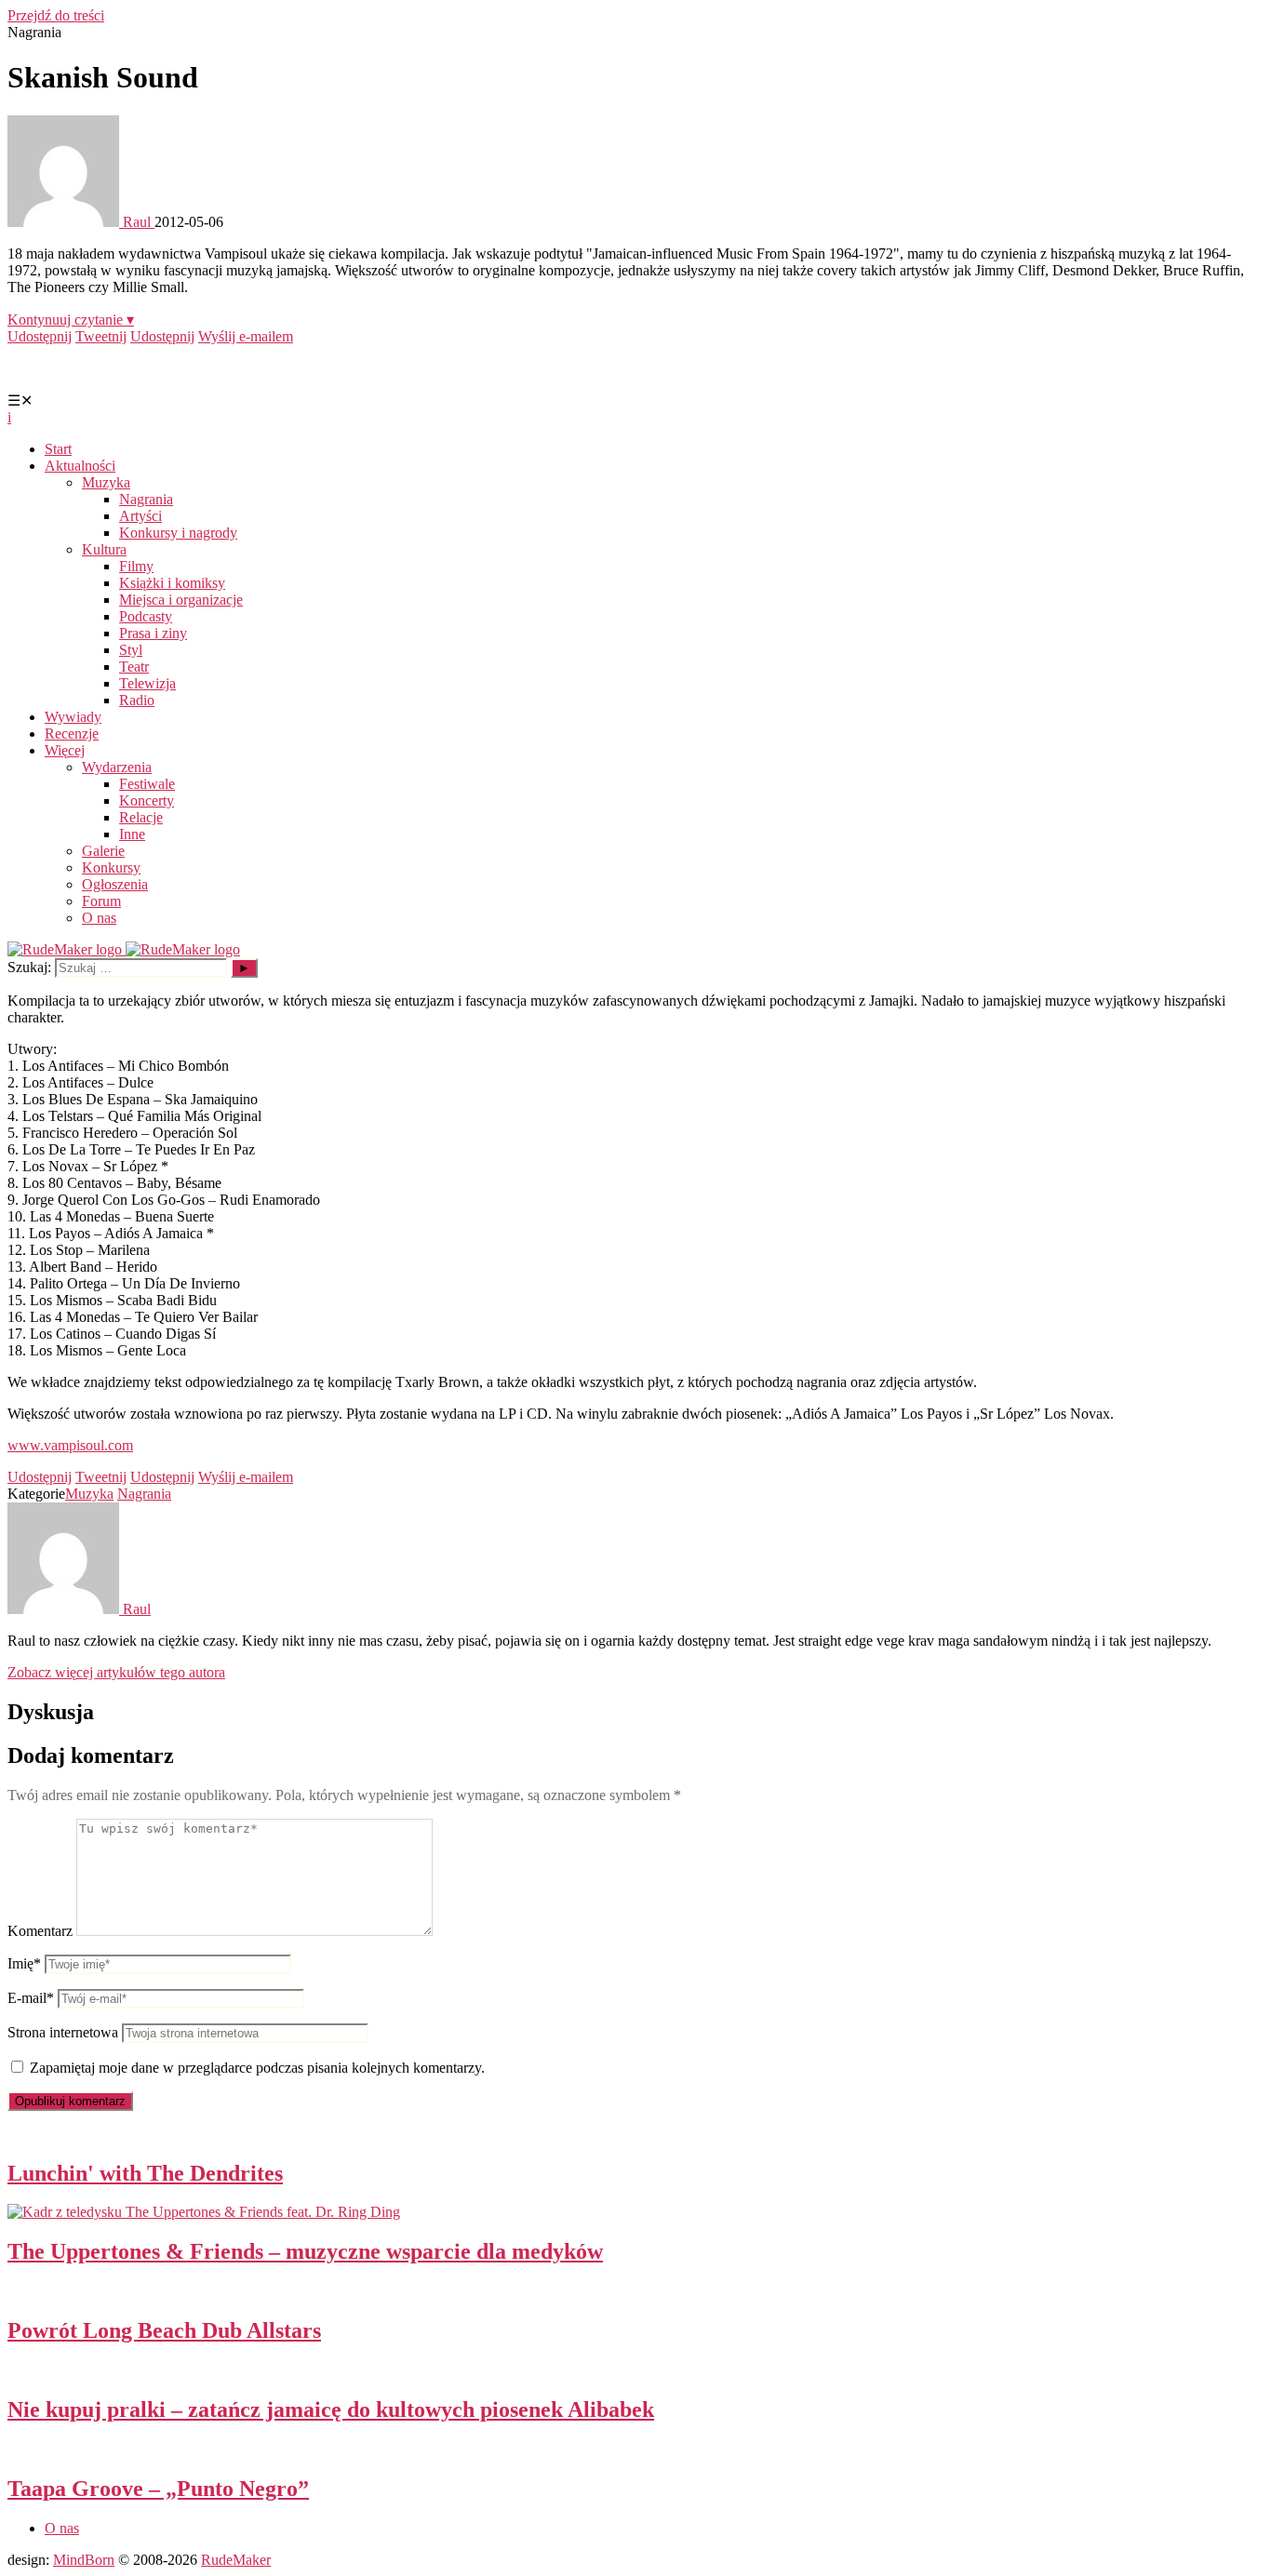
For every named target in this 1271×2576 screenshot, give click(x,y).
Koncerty (147, 801)
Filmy (136, 566)
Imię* (24, 1963)
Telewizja (147, 683)
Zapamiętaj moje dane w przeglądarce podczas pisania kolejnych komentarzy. (257, 2068)
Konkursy (111, 868)
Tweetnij (101, 336)
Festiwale (147, 784)
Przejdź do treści (56, 15)
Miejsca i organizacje (181, 600)
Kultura (104, 549)
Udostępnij (40, 336)
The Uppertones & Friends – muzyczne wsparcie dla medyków (305, 2251)
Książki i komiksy (172, 583)
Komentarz (40, 1931)
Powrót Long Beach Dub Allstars (164, 2330)
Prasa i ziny (153, 633)
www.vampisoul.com (70, 1445)
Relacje (141, 817)
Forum (101, 901)
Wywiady (73, 717)
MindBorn (84, 2560)
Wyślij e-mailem (246, 336)
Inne (132, 834)
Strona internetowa (63, 2032)
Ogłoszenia (115, 884)
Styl (131, 650)
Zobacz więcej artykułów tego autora (116, 1672)
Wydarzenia (117, 767)
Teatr (134, 667)
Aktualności (80, 466)
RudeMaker (236, 2560)
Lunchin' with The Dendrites (145, 2173)
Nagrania (146, 499)
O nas (99, 918)
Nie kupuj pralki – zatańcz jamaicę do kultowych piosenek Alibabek (331, 2409)
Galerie (103, 851)
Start (58, 449)
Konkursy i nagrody (178, 533)
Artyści (140, 516)
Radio (137, 700)
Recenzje (72, 734)
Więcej (65, 750)
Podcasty (146, 616)
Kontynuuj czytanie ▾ (71, 320)
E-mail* (31, 1998)
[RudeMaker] (124, 949)
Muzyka (106, 482)
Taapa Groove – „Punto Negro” (158, 2489)
